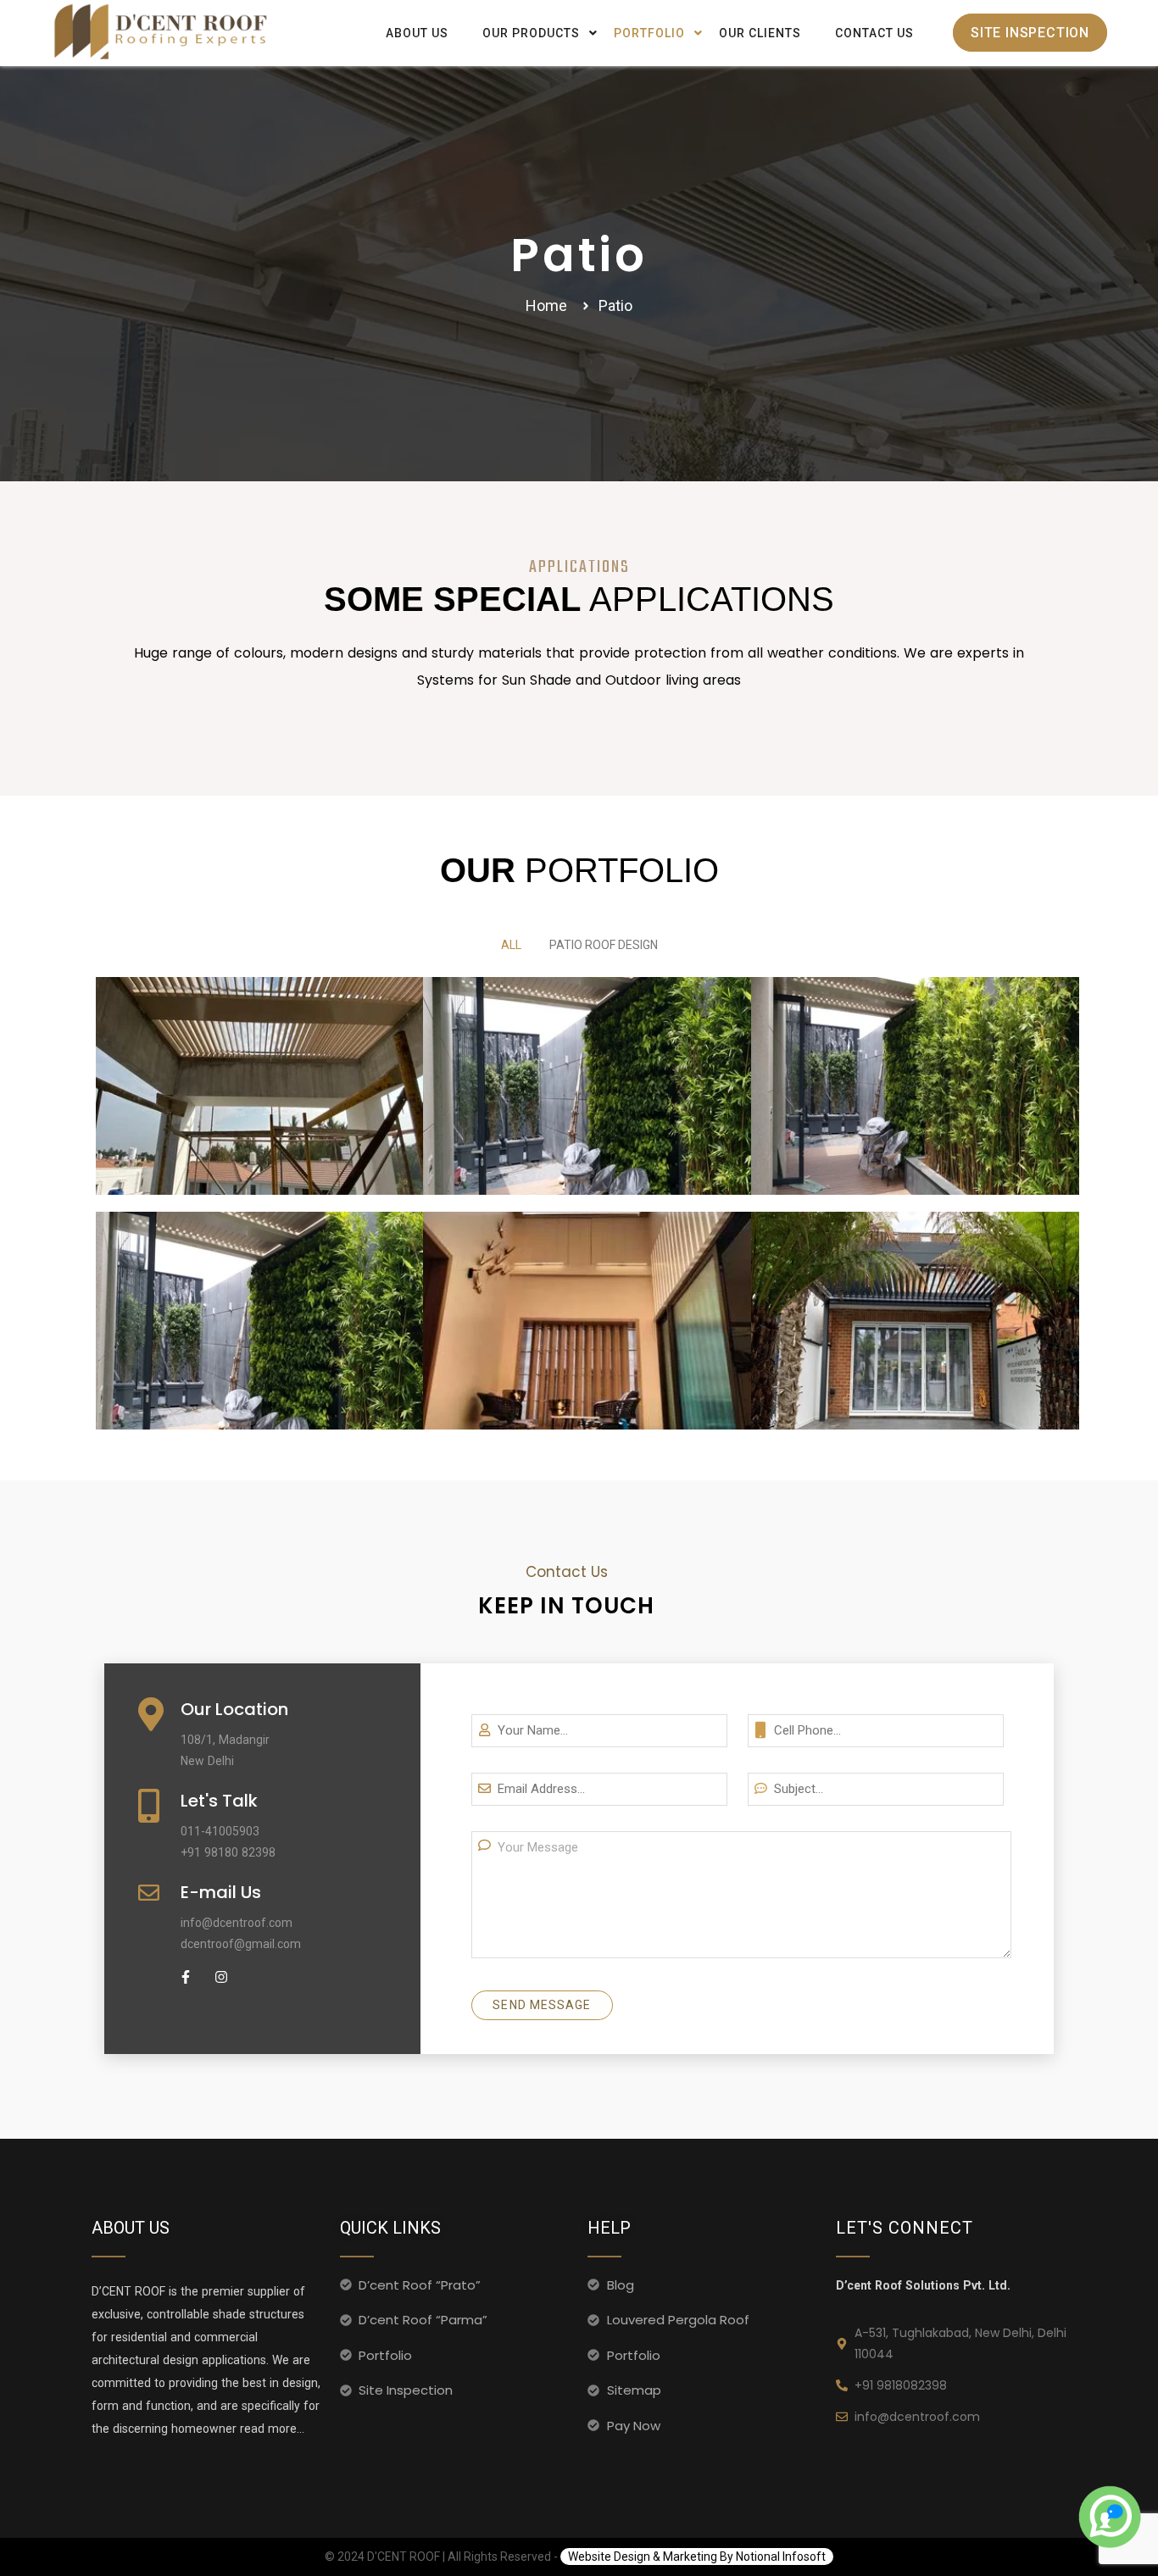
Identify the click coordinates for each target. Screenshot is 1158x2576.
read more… (270, 2429)
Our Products (531, 33)
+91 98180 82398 (228, 1852)
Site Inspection (1030, 33)
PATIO (259, 1046)
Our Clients (760, 33)
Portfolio (649, 33)
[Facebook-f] (186, 1977)
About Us (417, 33)
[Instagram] (221, 1977)
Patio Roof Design (604, 945)
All (511, 945)
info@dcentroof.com (237, 1923)
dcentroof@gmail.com (241, 1944)
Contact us (874, 33)
